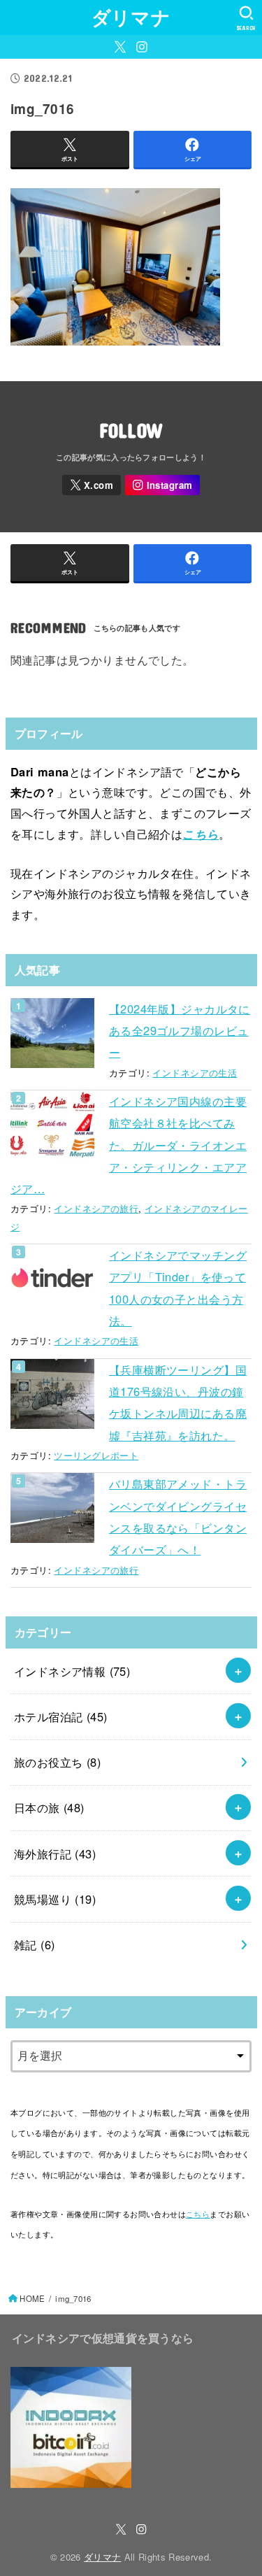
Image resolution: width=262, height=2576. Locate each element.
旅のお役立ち (57, 1762)
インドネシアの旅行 (96, 1208)
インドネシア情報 (72, 1671)
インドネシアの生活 (195, 1073)
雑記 (35, 1944)
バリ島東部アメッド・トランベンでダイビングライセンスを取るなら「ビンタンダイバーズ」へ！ (178, 1516)
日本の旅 (49, 1807)
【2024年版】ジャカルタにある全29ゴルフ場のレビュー (180, 1031)
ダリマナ (131, 17)
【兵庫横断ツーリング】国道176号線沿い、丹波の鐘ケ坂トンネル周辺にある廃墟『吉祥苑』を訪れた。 (178, 1402)
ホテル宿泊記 (61, 1716)
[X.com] (120, 47)
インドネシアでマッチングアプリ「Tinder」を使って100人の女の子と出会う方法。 (178, 1288)
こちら (201, 834)
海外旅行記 (55, 1853)
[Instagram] (142, 47)
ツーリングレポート (96, 1455)
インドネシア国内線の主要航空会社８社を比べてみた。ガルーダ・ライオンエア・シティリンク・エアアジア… (129, 1145)
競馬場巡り (55, 1899)
